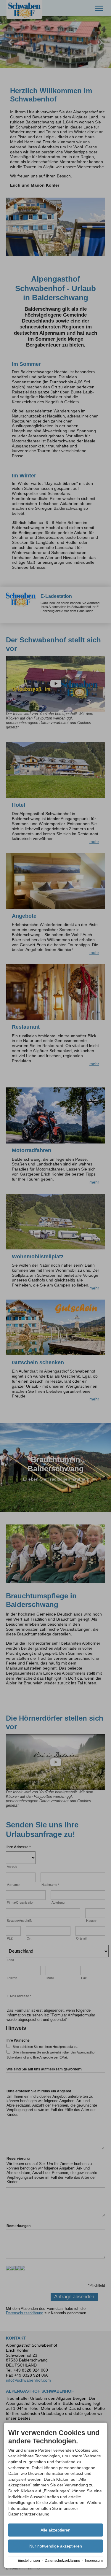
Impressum (94, 2561)
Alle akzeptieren (55, 2530)
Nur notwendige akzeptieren (56, 2546)
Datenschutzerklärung (62, 2561)
